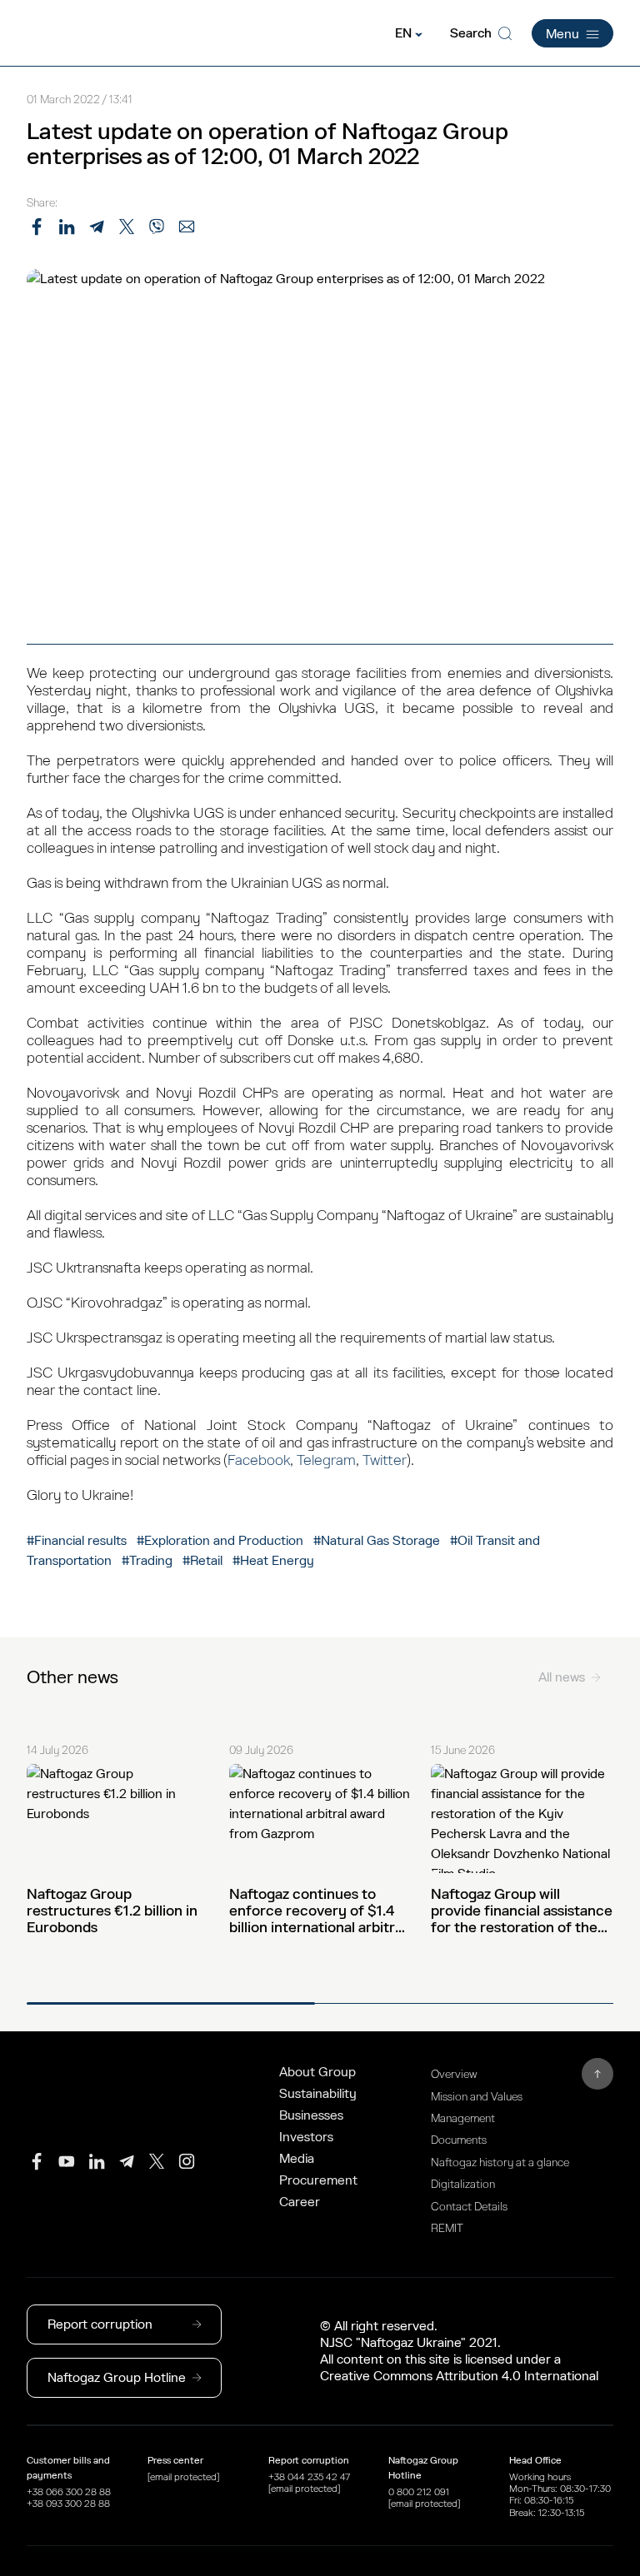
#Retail (202, 1561)
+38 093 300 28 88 (68, 2504)
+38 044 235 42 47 (309, 2477)
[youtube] (67, 2161)
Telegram (326, 1460)
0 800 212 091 (419, 2492)
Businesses (311, 2115)
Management (463, 2118)
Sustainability (318, 2094)
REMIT (447, 2228)
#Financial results (77, 1541)
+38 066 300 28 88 (69, 2492)
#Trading (149, 1561)
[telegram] (127, 2161)
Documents (459, 2140)
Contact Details (469, 2207)
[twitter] (157, 2161)
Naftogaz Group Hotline (117, 2378)
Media (297, 2159)
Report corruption (100, 2324)
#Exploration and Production (220, 1541)
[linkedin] (97, 2161)
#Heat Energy (273, 1561)
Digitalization (463, 2184)
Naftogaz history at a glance (500, 2162)
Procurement (318, 2180)
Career (300, 2202)
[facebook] (37, 2161)
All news (562, 1677)
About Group (317, 2072)
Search (471, 33)
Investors (306, 2137)
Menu (562, 34)
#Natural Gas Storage (377, 1541)
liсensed (489, 2359)
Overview (454, 2074)
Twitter (385, 1460)
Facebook (259, 1460)
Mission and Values (477, 2097)
